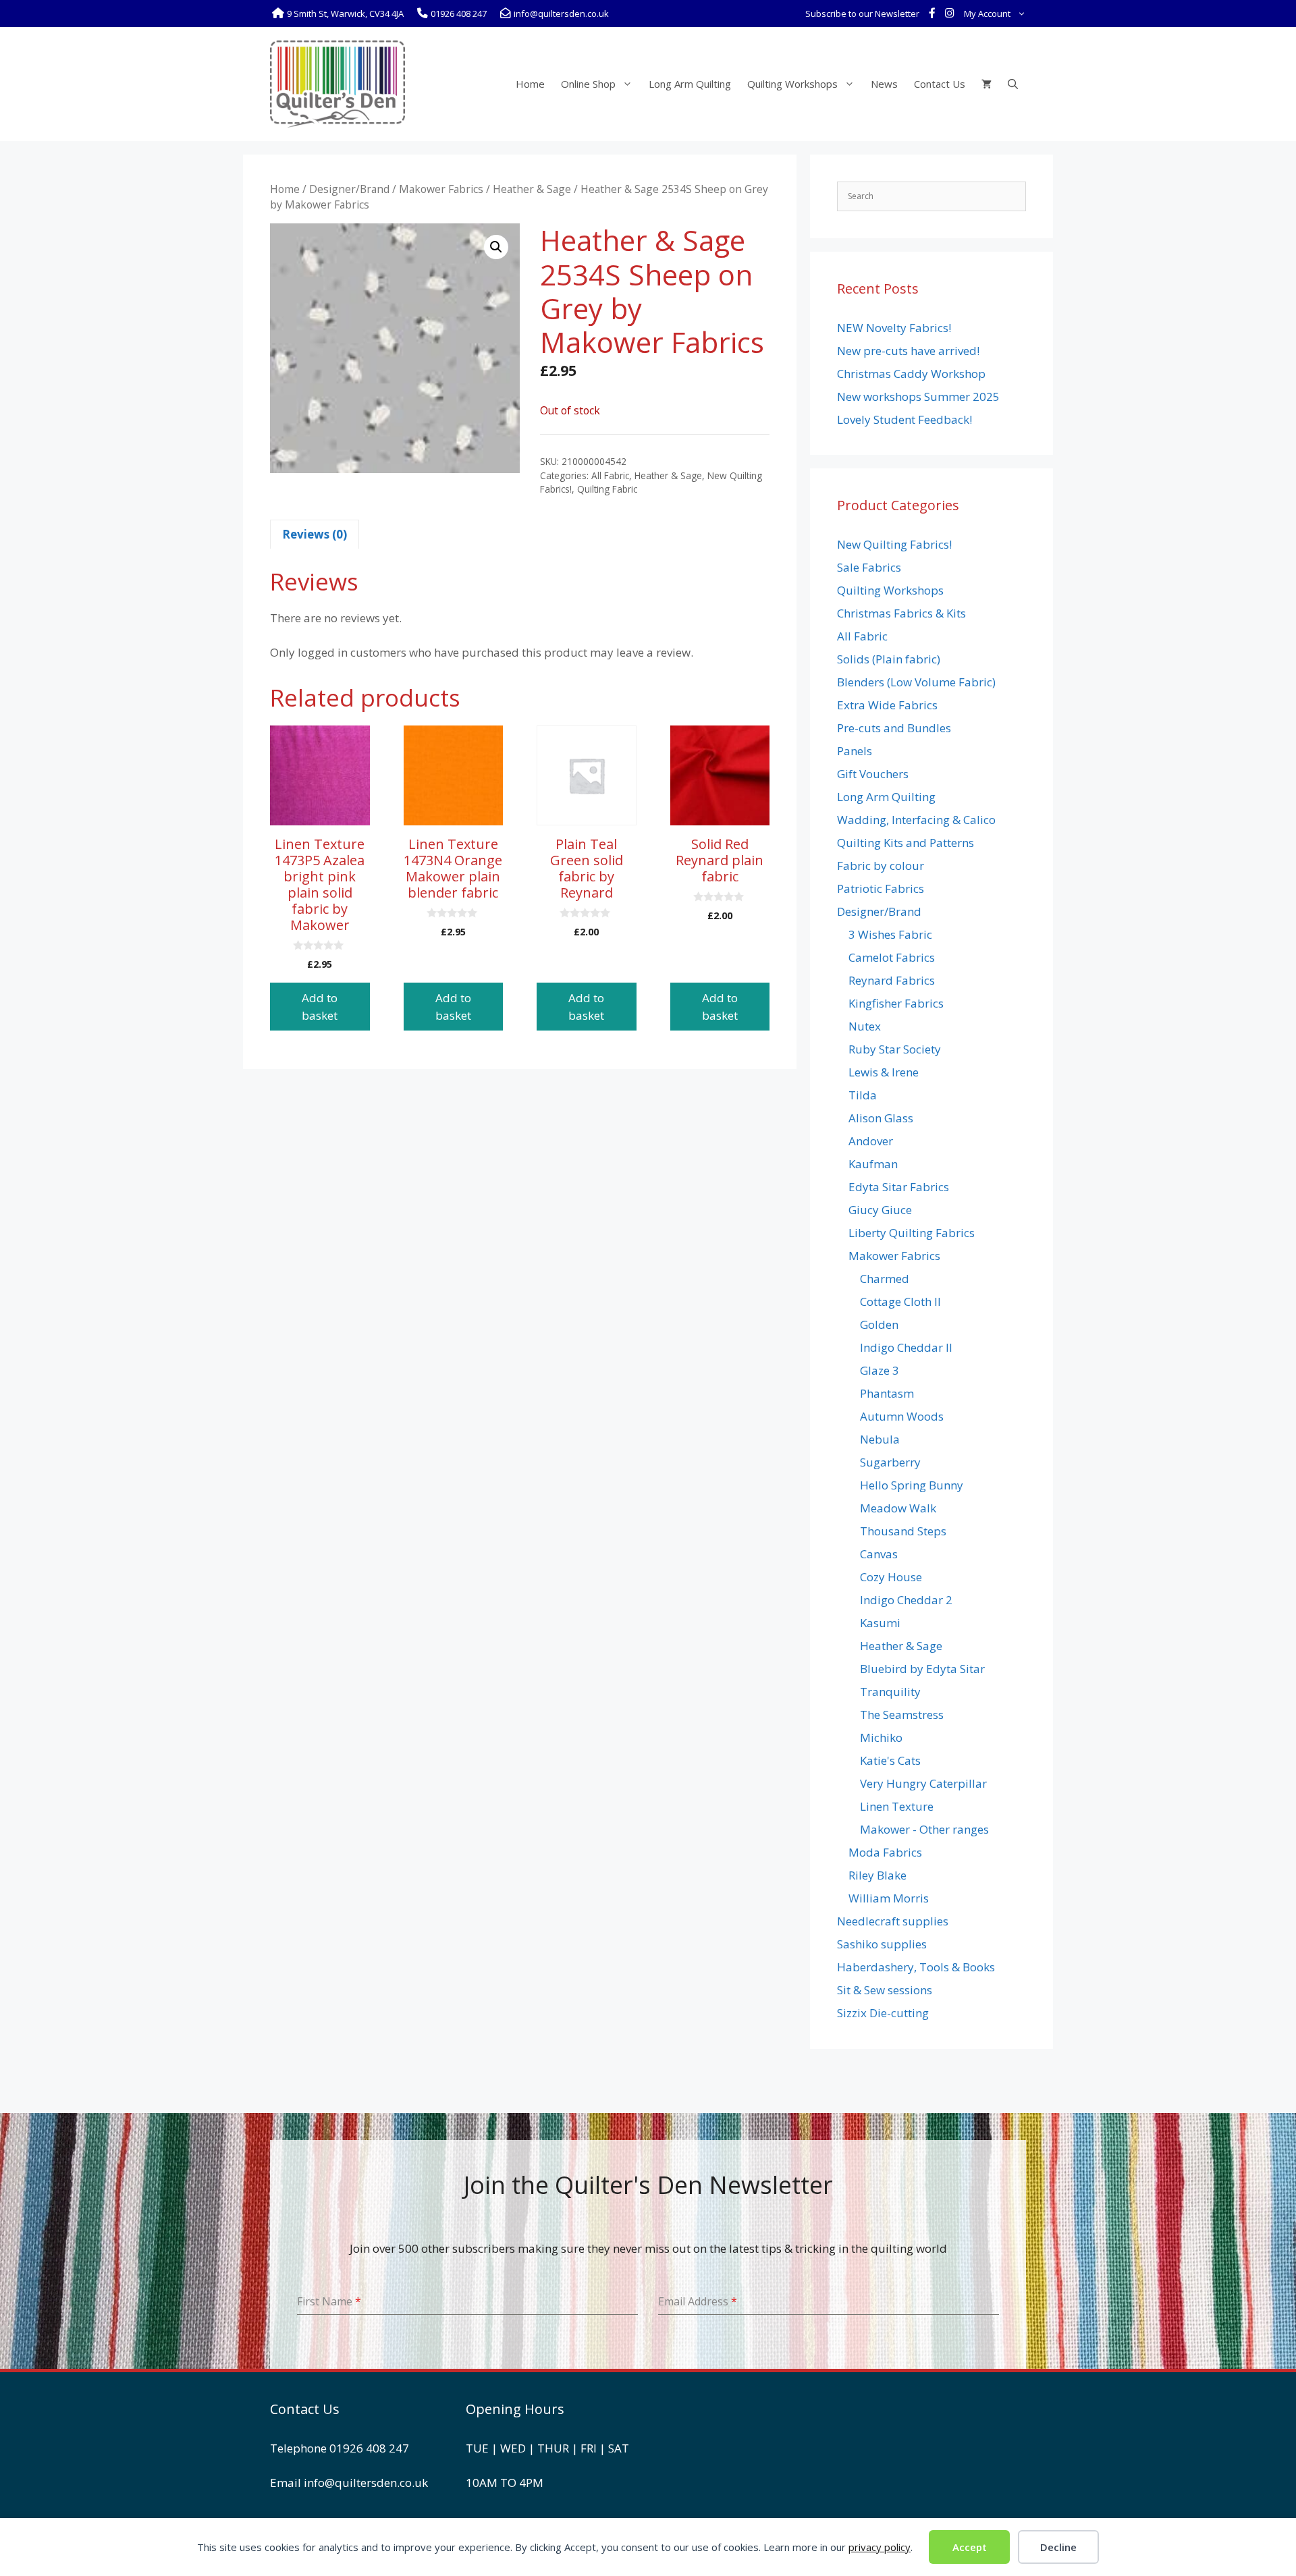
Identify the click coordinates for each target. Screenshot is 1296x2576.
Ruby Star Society (895, 1049)
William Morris (889, 1898)
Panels (855, 751)
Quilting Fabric (607, 489)
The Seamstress (902, 1715)
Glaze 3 (880, 1370)
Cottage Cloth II (900, 1301)
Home (530, 84)
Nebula (880, 1439)
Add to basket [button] (320, 1007)
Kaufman (873, 1164)
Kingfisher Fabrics (896, 1003)
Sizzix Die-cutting (883, 2013)
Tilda (863, 1095)
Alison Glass (881, 1118)
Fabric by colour (881, 866)
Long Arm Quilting (690, 84)
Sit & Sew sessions (885, 1990)
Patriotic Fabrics (881, 888)
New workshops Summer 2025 (918, 396)
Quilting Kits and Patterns (906, 843)
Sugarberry (890, 1462)
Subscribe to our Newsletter (862, 13)
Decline (1058, 2547)
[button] (496, 247)
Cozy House (891, 1577)
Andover (871, 1141)
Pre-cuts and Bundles (894, 728)
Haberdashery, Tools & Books (916, 1967)
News (884, 84)
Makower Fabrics (441, 189)
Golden (879, 1324)
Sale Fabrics (869, 567)
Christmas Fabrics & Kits (901, 613)
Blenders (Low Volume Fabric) (916, 682)
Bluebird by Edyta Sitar (922, 1669)
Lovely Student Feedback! (905, 419)
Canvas (879, 1554)
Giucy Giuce (880, 1210)
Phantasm (887, 1393)
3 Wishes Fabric (890, 934)
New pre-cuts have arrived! (908, 351)
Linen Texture (897, 1806)
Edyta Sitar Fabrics (899, 1187)
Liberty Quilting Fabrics (912, 1233)
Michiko (881, 1737)
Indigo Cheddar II (906, 1347)
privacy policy (880, 2547)
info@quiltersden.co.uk (366, 2483)
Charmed (885, 1279)
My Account (987, 13)
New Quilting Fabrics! (894, 544)
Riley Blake (878, 1875)
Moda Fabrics (885, 1852)
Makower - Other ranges (924, 1829)
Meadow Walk (898, 1508)
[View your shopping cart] (987, 84)
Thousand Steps (903, 1531)
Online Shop (588, 84)
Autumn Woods (902, 1416)
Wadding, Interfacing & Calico (916, 820)
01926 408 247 (369, 2448)
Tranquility (890, 1692)
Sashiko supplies (882, 1944)
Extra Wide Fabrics (887, 705)
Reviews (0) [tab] (315, 534)
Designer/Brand (349, 189)
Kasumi (880, 1623)
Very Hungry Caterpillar (923, 1783)
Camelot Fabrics (892, 957)
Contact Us (940, 84)
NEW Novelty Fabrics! (894, 328)
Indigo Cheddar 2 (906, 1600)
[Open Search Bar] (1013, 84)
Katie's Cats (890, 1760)
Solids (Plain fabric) (889, 659)
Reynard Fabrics (892, 980)
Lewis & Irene (884, 1072)
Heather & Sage (532, 189)
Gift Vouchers (873, 774)
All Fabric (610, 475)
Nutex (865, 1026)
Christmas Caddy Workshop (911, 374)
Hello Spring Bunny (912, 1485)
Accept (970, 2547)
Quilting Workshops (792, 84)
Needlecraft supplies (893, 1921)
